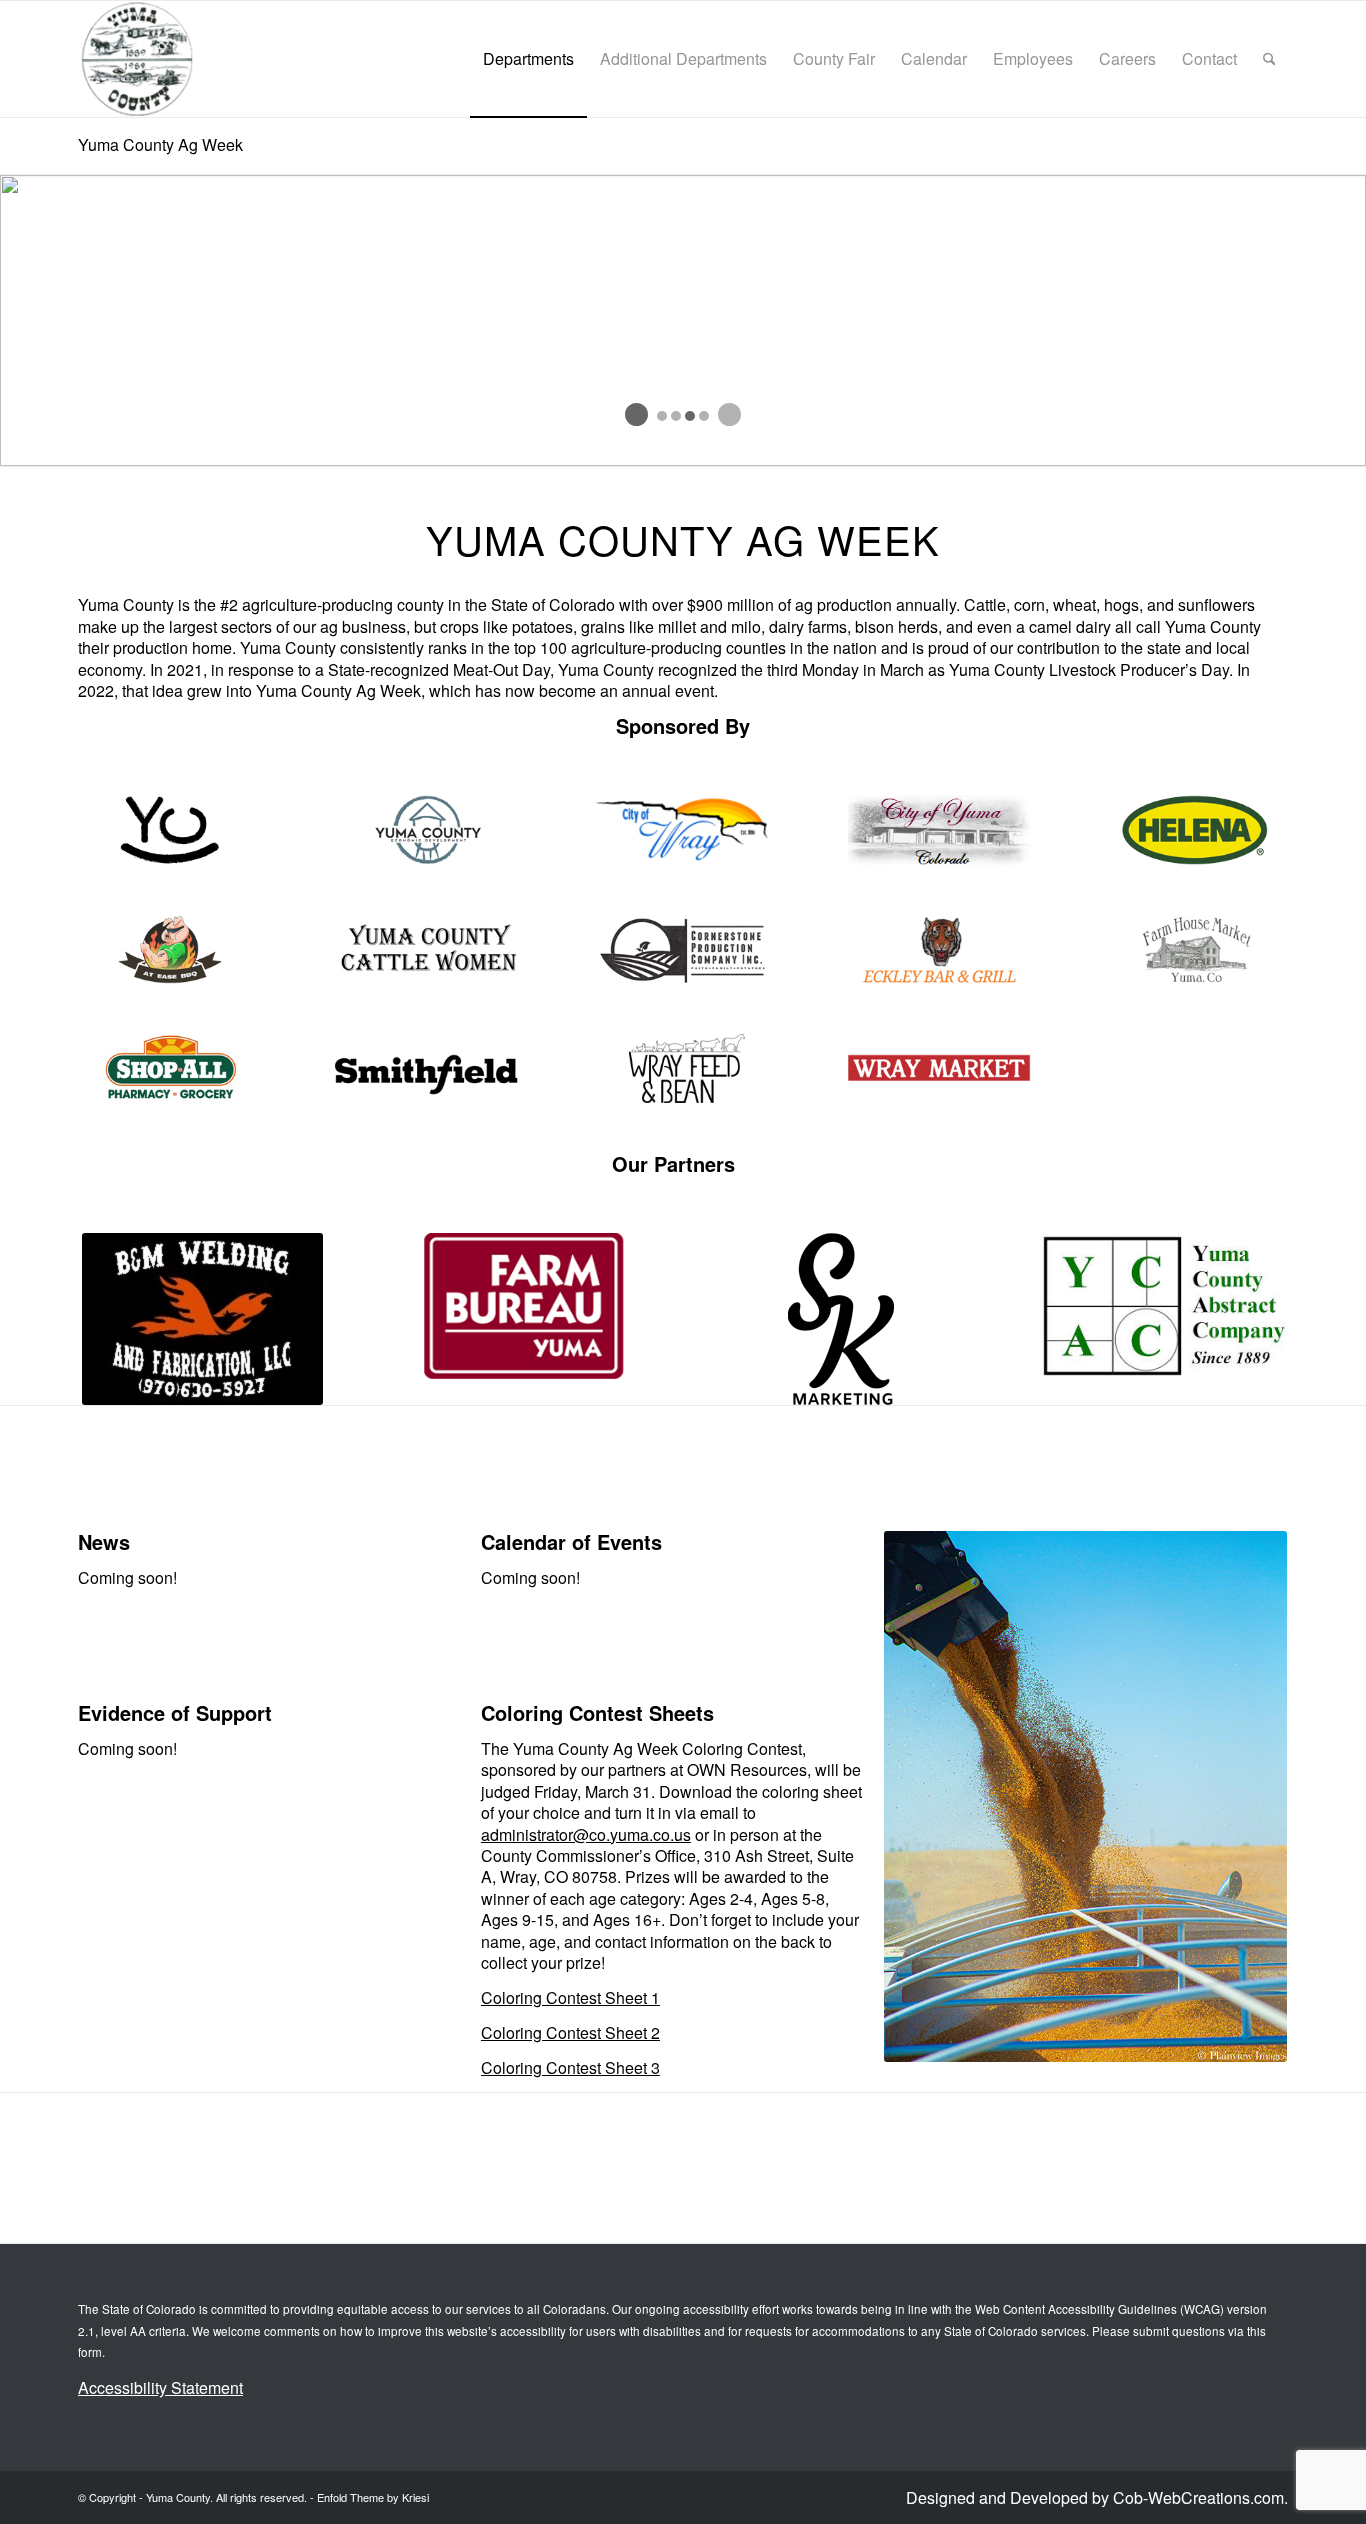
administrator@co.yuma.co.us (586, 1834)
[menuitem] (528, 59)
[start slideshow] (636, 414)
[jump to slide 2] (676, 416)
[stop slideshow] (729, 414)
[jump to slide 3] (690, 416)
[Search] (1269, 59)
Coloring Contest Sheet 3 (570, 2067)
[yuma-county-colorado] (136, 59)
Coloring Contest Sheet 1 (570, 1997)
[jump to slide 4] (704, 416)
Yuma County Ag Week (160, 144)
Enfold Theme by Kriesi (373, 2497)
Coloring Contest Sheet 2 (570, 2032)
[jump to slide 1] (662, 416)
